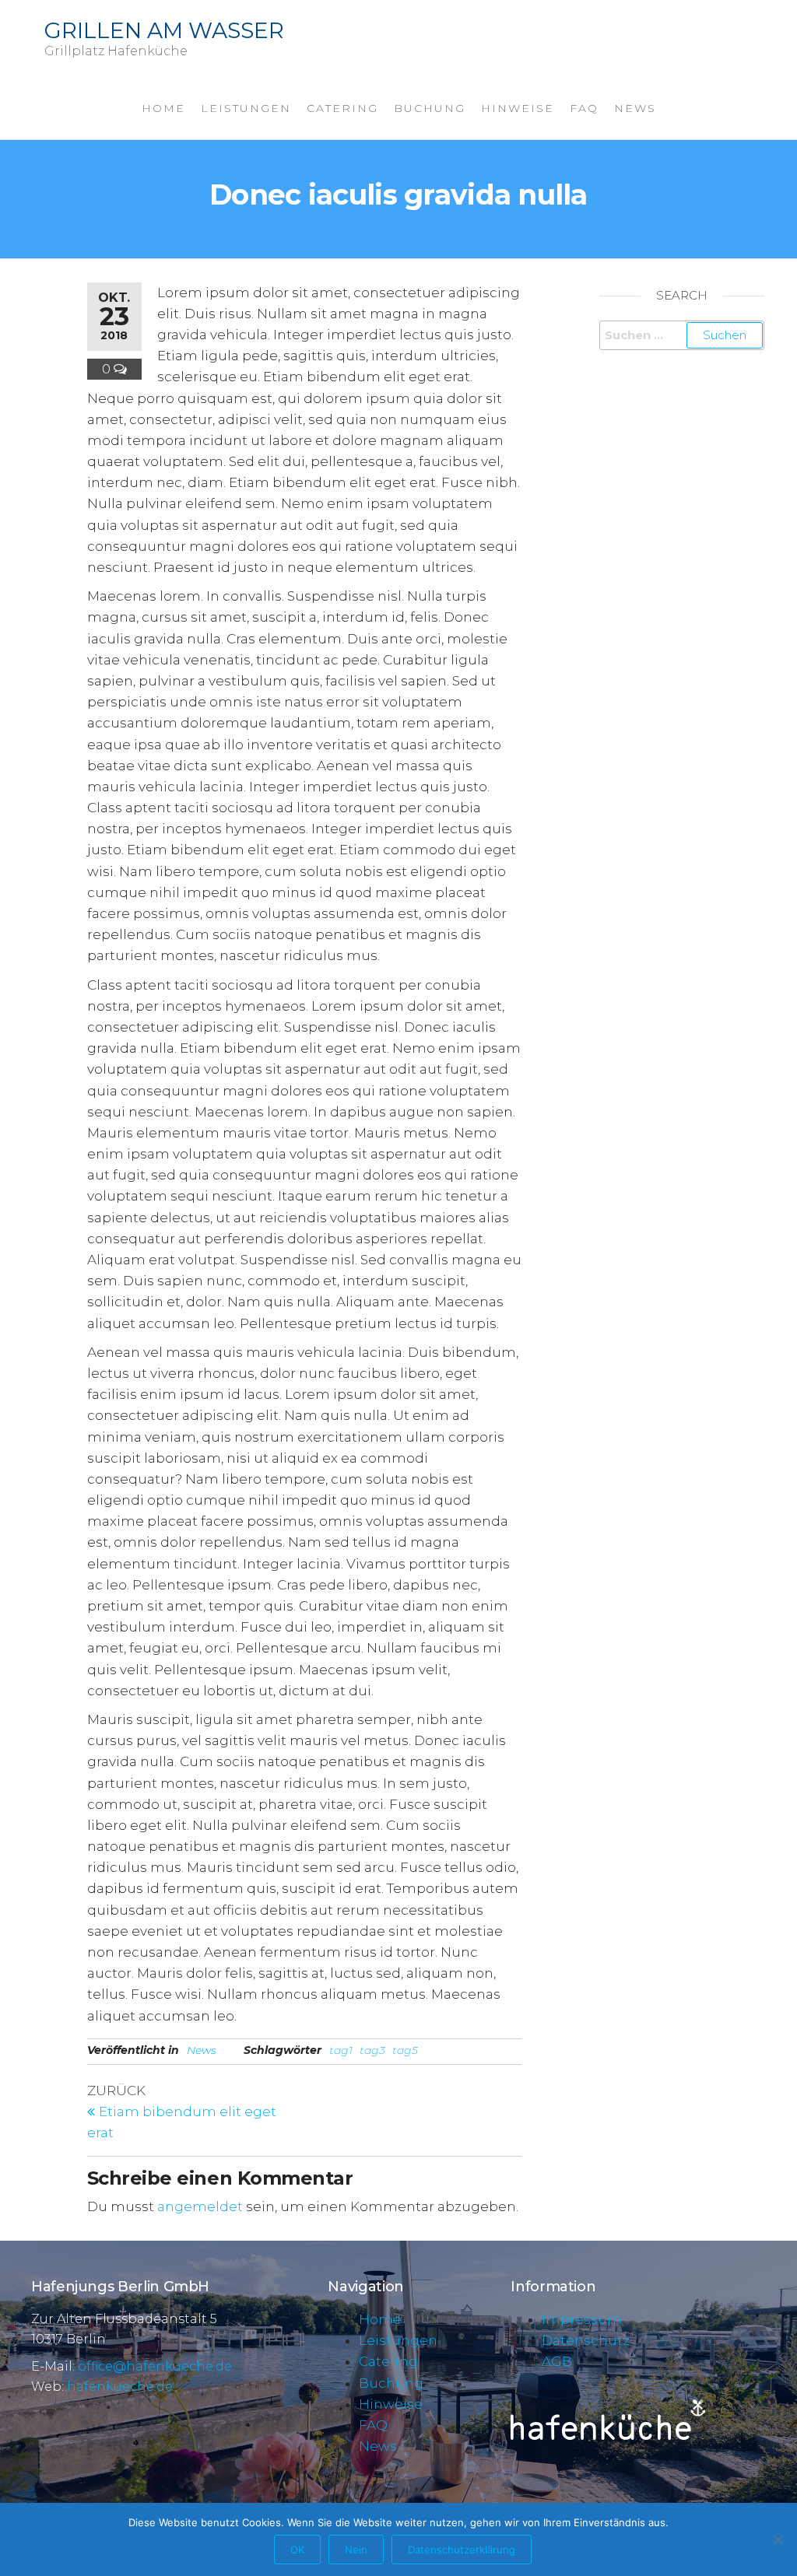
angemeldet (200, 2206)
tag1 (341, 2050)
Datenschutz (586, 2340)
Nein (356, 2550)
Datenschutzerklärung (462, 2550)
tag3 (372, 2050)
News (635, 108)
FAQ (584, 108)
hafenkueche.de (120, 2387)
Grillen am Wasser (164, 30)
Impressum (582, 2319)
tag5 (405, 2050)
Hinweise (518, 108)
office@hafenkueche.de (155, 2366)
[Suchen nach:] (682, 335)
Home (163, 108)
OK (297, 2550)
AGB (557, 2361)
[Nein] (778, 2539)
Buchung (430, 108)
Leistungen (246, 108)
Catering (342, 108)
